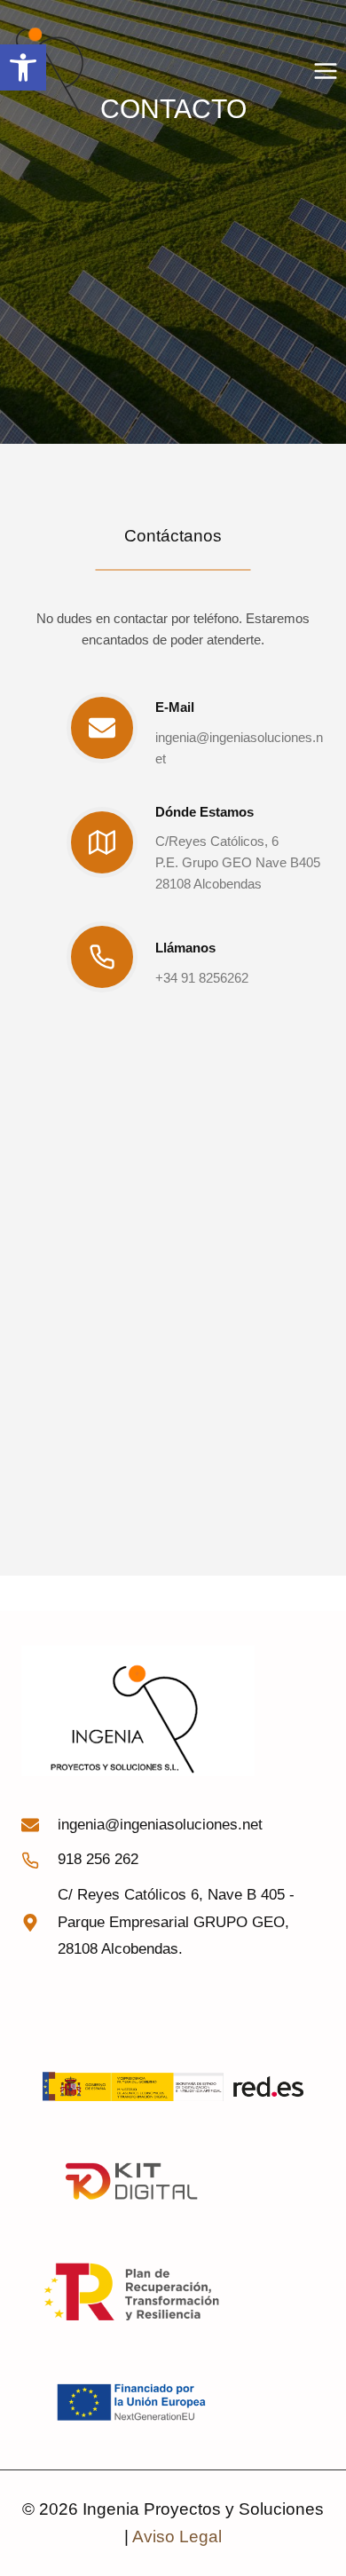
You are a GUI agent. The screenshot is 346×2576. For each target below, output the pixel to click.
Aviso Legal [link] (177, 2536)
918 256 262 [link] (98, 1859)
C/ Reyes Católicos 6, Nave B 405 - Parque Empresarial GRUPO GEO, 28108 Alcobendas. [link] (176, 1922)
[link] (23, 67)
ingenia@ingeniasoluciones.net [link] (160, 1825)
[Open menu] (325, 71)
